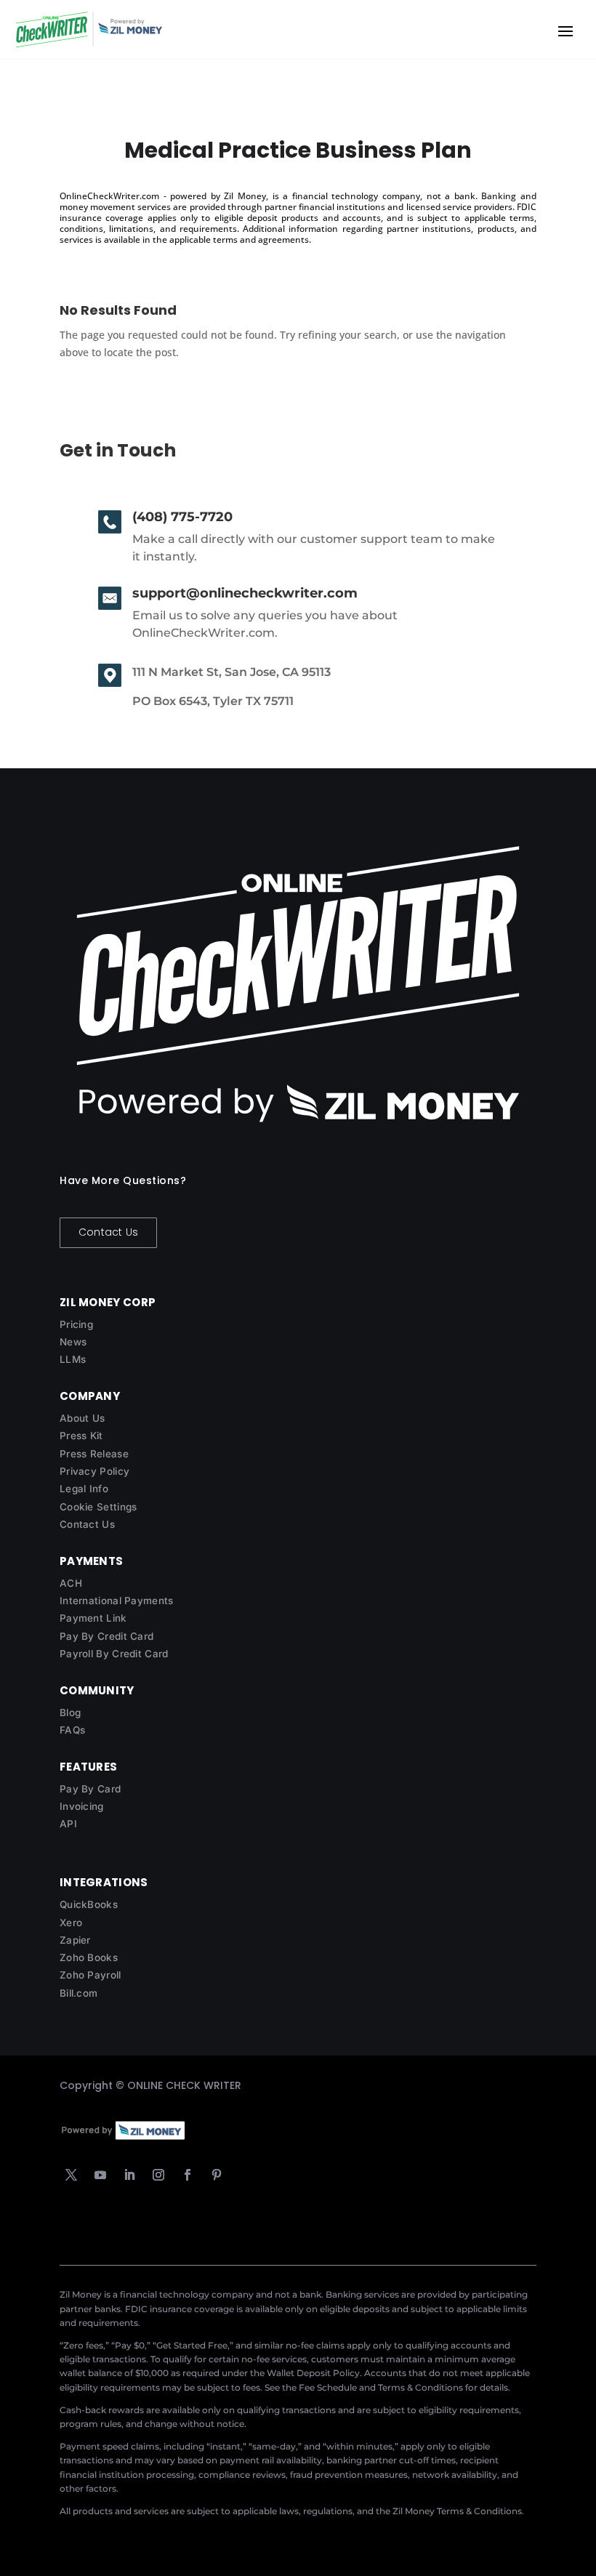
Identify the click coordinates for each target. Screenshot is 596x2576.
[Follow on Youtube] (100, 2175)
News (73, 1342)
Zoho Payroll (90, 1975)
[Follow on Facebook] (188, 2175)
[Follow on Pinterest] (217, 2175)
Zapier (75, 1940)
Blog (70, 1712)
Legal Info (84, 1489)
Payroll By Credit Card (114, 1654)
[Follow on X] (71, 2175)
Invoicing (82, 1806)
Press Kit (81, 1436)
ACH (71, 1583)
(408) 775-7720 (182, 517)
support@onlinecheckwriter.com (245, 593)
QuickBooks (89, 1904)
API (68, 1824)
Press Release (94, 1454)
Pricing (76, 1324)
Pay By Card (90, 1789)
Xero (71, 1923)
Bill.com (78, 1993)
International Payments (117, 1601)
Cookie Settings (98, 1507)
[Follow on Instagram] (158, 2175)
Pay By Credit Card (106, 1636)
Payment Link (93, 1618)
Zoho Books (89, 1957)
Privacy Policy (94, 1471)
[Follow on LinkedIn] (129, 2175)
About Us (82, 1418)
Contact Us (108, 1232)
